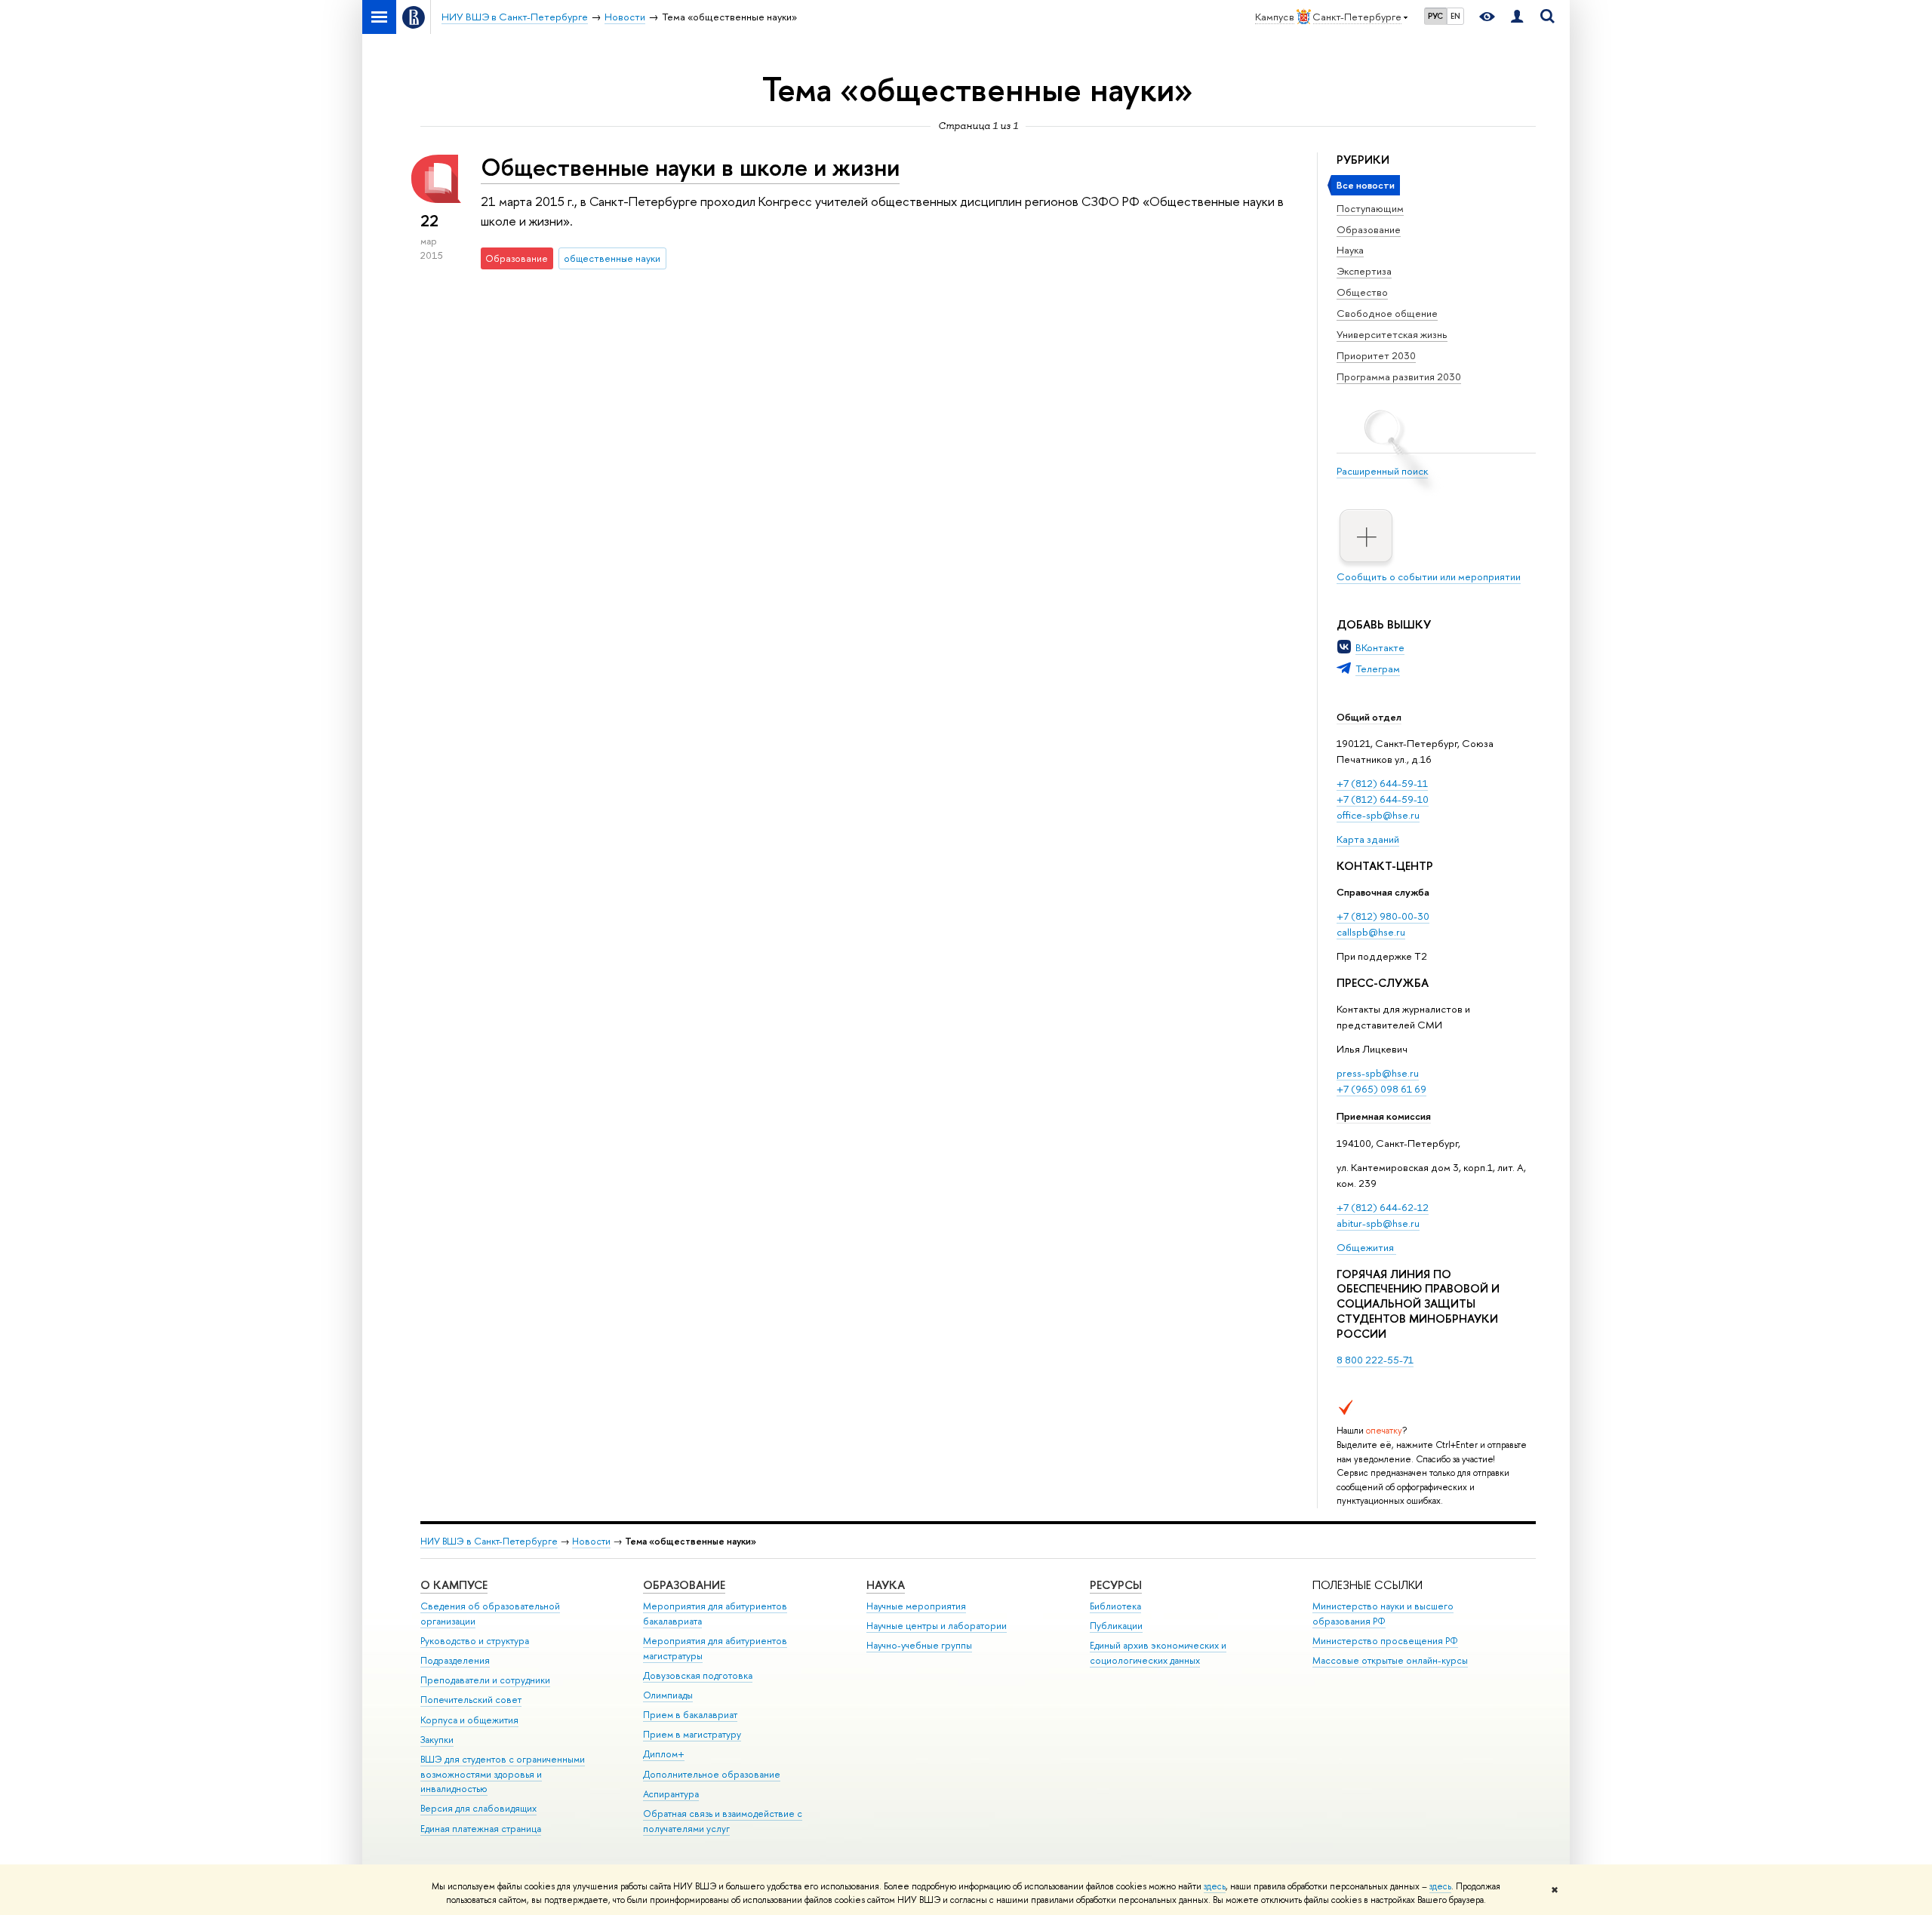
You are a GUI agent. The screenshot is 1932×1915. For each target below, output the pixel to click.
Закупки (437, 1740)
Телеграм (1378, 669)
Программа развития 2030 (1399, 377)
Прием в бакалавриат (690, 1715)
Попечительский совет (471, 1700)
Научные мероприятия (916, 1606)
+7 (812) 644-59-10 (1383, 799)
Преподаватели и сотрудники (485, 1680)
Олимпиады (668, 1695)
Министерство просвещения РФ (1385, 1641)
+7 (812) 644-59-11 (1382, 783)
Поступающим (1370, 208)
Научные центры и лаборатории (937, 1626)
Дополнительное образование (712, 1774)
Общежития (1366, 1247)
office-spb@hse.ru (1378, 815)
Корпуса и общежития (469, 1720)
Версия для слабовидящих (478, 1808)
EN (1455, 16)
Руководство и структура (475, 1641)
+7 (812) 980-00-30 (1383, 916)
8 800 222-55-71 (1375, 1360)
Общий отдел (1369, 717)
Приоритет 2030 (1376, 355)
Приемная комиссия (1384, 1116)
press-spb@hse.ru (1378, 1073)
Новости (591, 1541)
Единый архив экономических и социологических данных (1158, 1653)
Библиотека (1115, 1606)
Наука (1350, 250)
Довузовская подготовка (698, 1675)
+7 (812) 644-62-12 (1383, 1207)
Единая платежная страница (481, 1829)
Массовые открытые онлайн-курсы (1390, 1660)
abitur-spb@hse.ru (1378, 1223)
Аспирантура (671, 1794)
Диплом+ (664, 1754)
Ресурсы (1116, 1585)
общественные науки (612, 258)
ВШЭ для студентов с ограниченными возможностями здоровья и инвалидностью (503, 1774)
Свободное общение (1387, 313)
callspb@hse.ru (1371, 932)
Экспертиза (1364, 271)
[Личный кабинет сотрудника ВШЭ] (1517, 17)
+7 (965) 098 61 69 (1381, 1089)
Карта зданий (1368, 839)
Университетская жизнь (1392, 334)
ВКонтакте (1380, 647)
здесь (1215, 1886)
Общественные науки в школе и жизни (690, 167)
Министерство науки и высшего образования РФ (1383, 1614)
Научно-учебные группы (919, 1645)
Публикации (1116, 1626)
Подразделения (455, 1660)
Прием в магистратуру (692, 1734)
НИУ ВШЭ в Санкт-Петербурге (489, 1541)
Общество (1362, 292)
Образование (1369, 229)
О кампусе (454, 1585)
